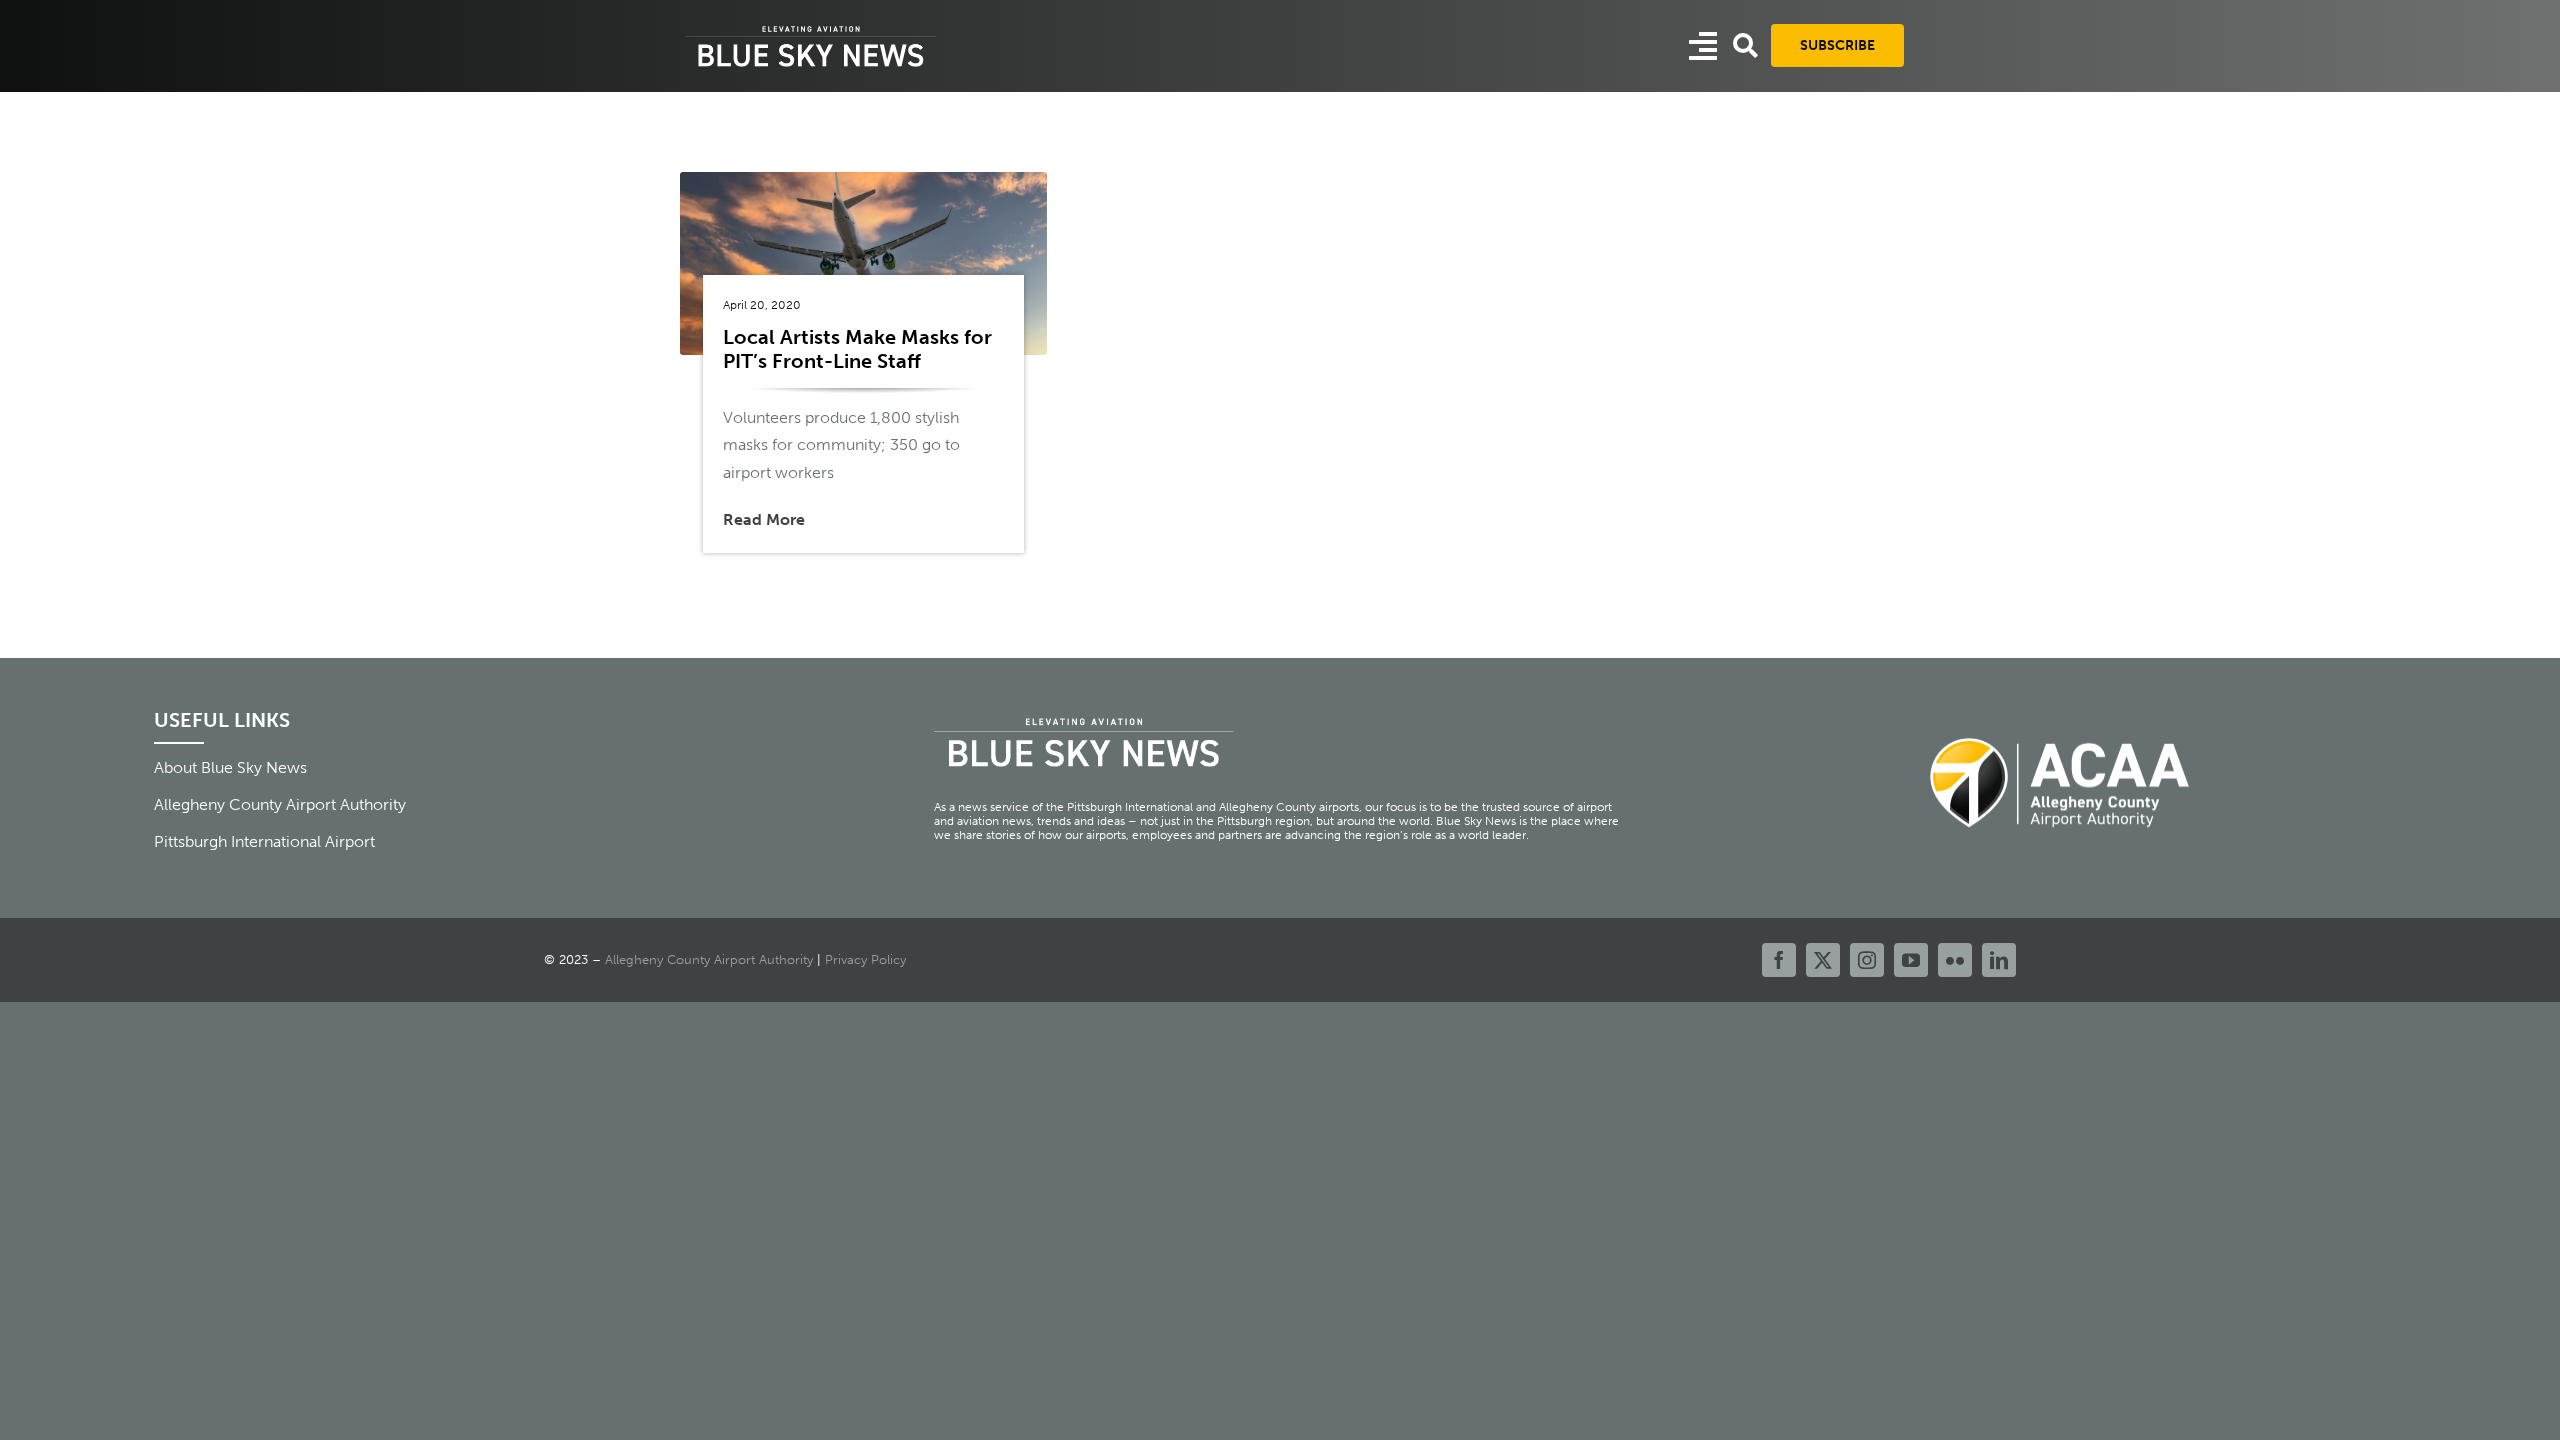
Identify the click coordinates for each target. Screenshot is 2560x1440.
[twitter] (1823, 960)
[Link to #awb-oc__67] (1745, 45)
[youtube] (1911, 960)
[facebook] (1779, 960)
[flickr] (1955, 960)
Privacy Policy (865, 959)
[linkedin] (1999, 960)
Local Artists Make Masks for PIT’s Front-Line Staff (857, 349)
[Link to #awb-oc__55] (1703, 46)
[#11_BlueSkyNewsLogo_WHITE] (811, 27)
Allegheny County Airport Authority (709, 959)
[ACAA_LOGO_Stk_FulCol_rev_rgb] (2061, 726)
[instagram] (1867, 960)
